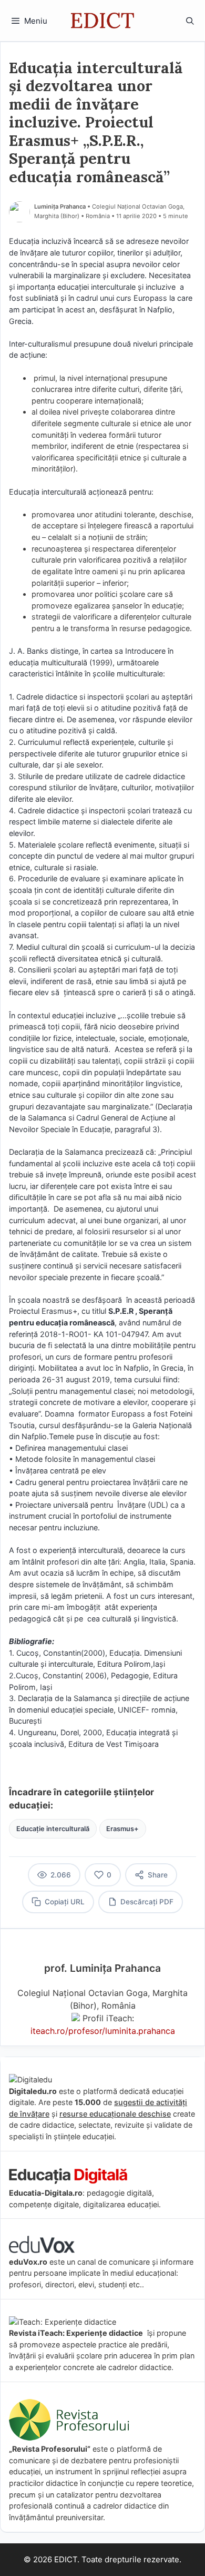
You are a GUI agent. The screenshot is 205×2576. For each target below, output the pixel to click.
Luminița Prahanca (60, 207)
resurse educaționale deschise (115, 2114)
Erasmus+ (122, 1829)
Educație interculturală (53, 1829)
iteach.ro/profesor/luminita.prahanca (103, 2031)
